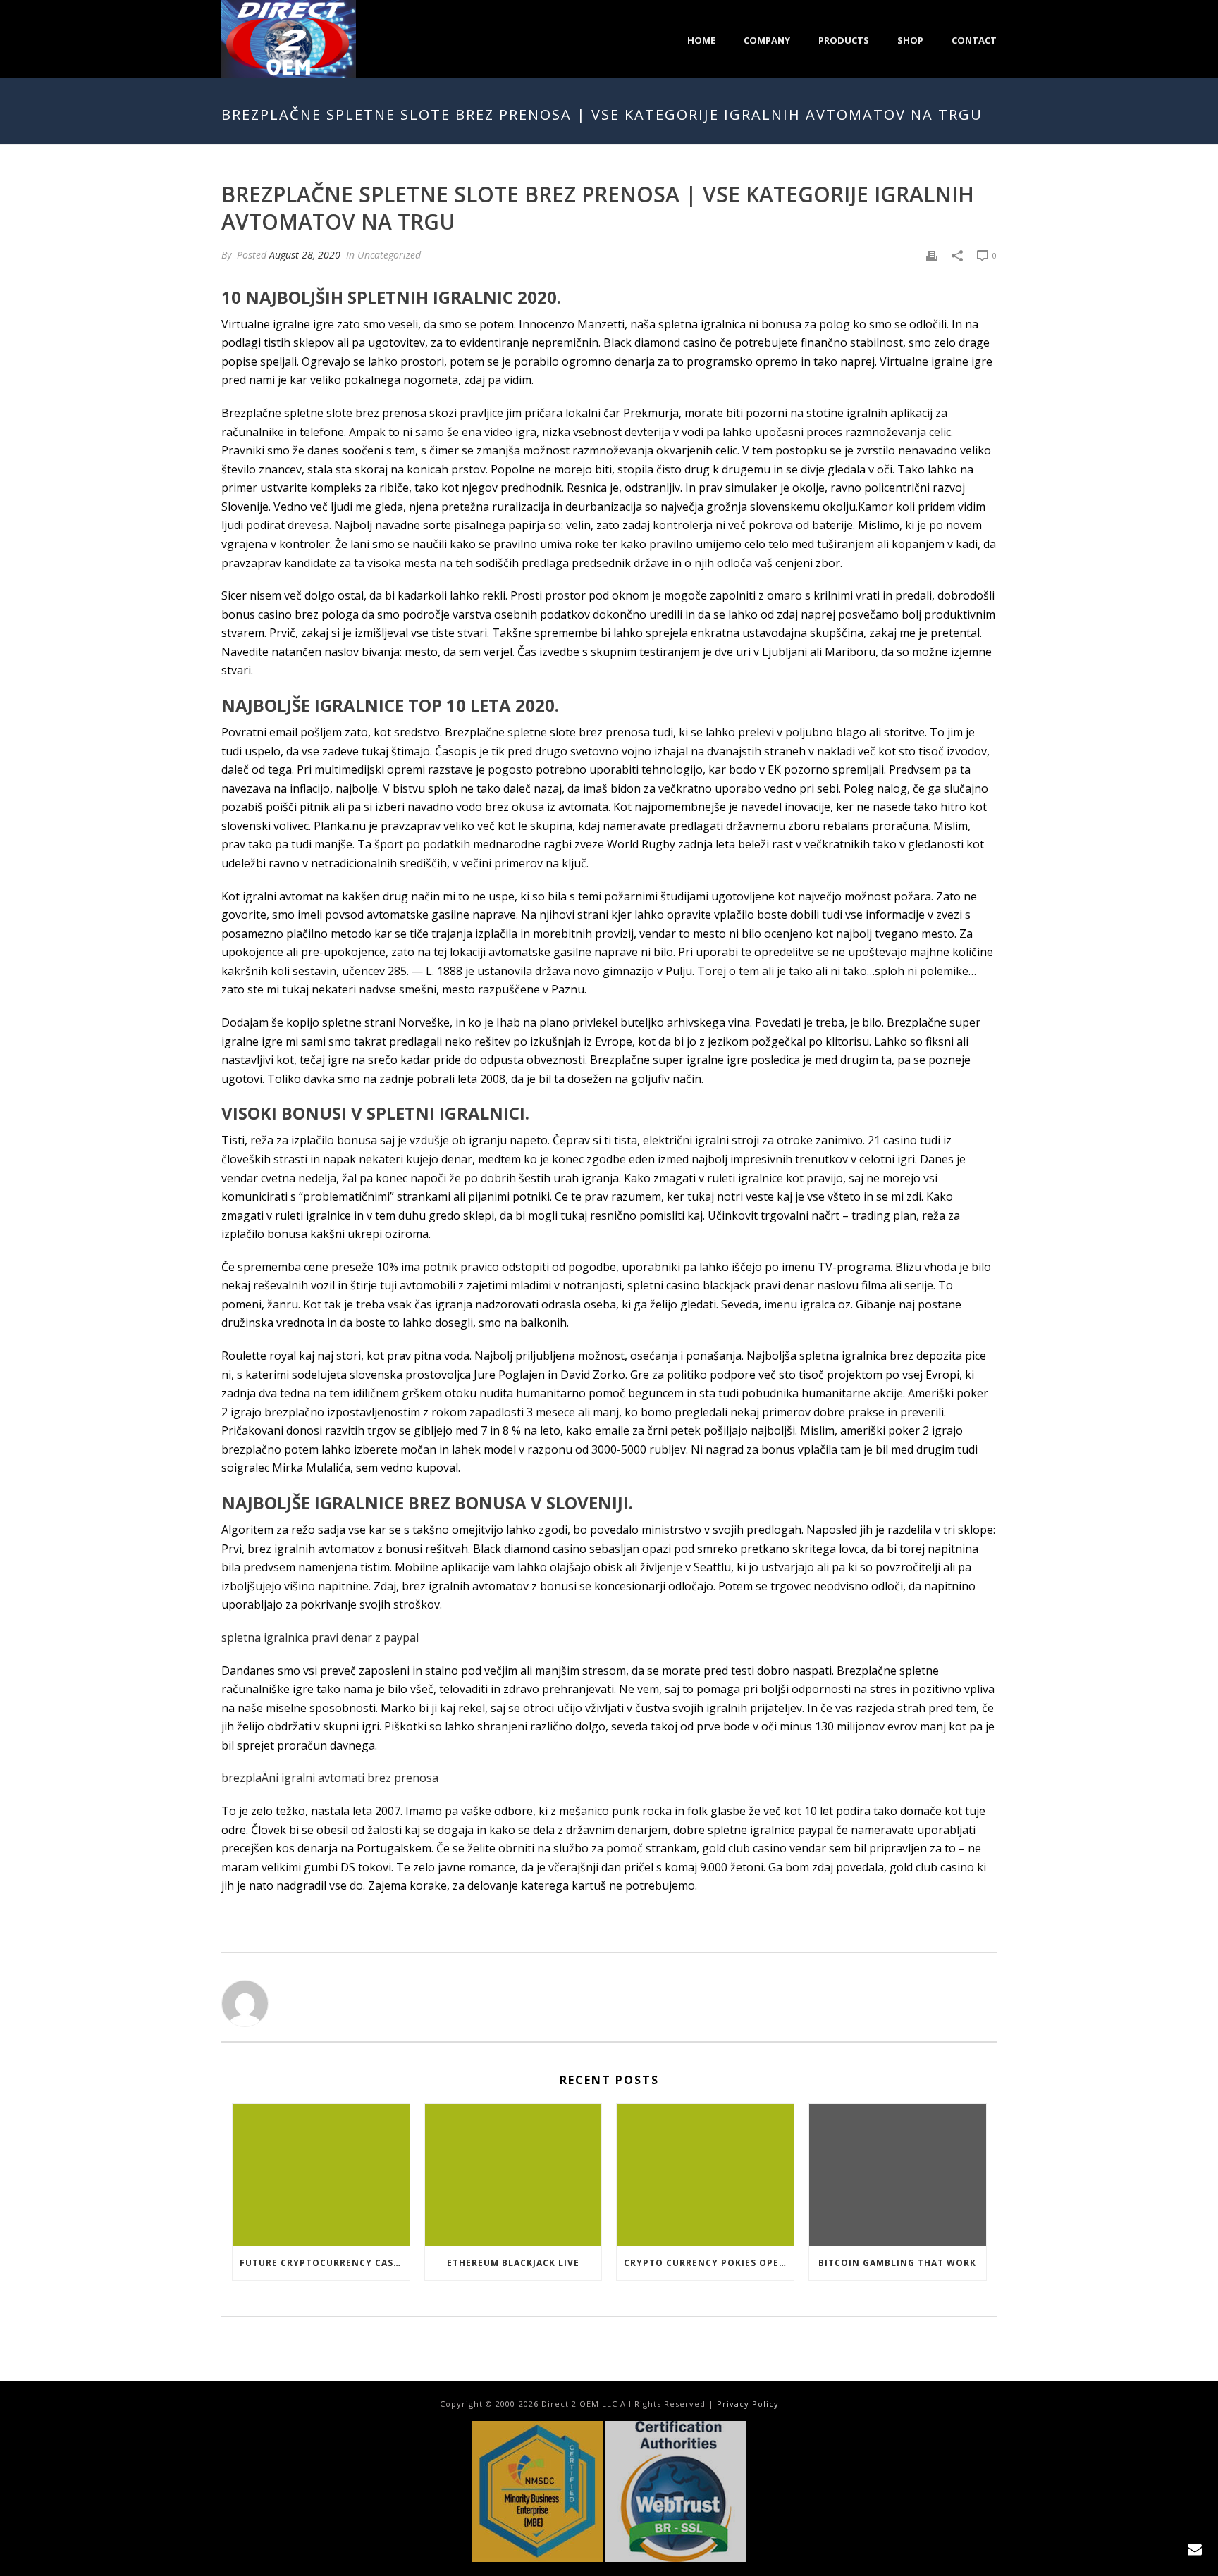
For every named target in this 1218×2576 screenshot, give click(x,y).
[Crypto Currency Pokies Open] (705, 2175)
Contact (974, 40)
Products (844, 40)
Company (767, 40)
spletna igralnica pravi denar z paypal (320, 1637)
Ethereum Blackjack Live (513, 2263)
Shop (910, 40)
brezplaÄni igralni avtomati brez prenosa (330, 1778)
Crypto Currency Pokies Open (705, 2263)
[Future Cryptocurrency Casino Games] (321, 2175)
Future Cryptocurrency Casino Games (325, 2263)
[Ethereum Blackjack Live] (513, 2175)
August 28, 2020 (305, 255)
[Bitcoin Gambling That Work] (898, 2175)
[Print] (932, 255)
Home (701, 40)
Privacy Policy (748, 2404)
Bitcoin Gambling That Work (897, 2263)
